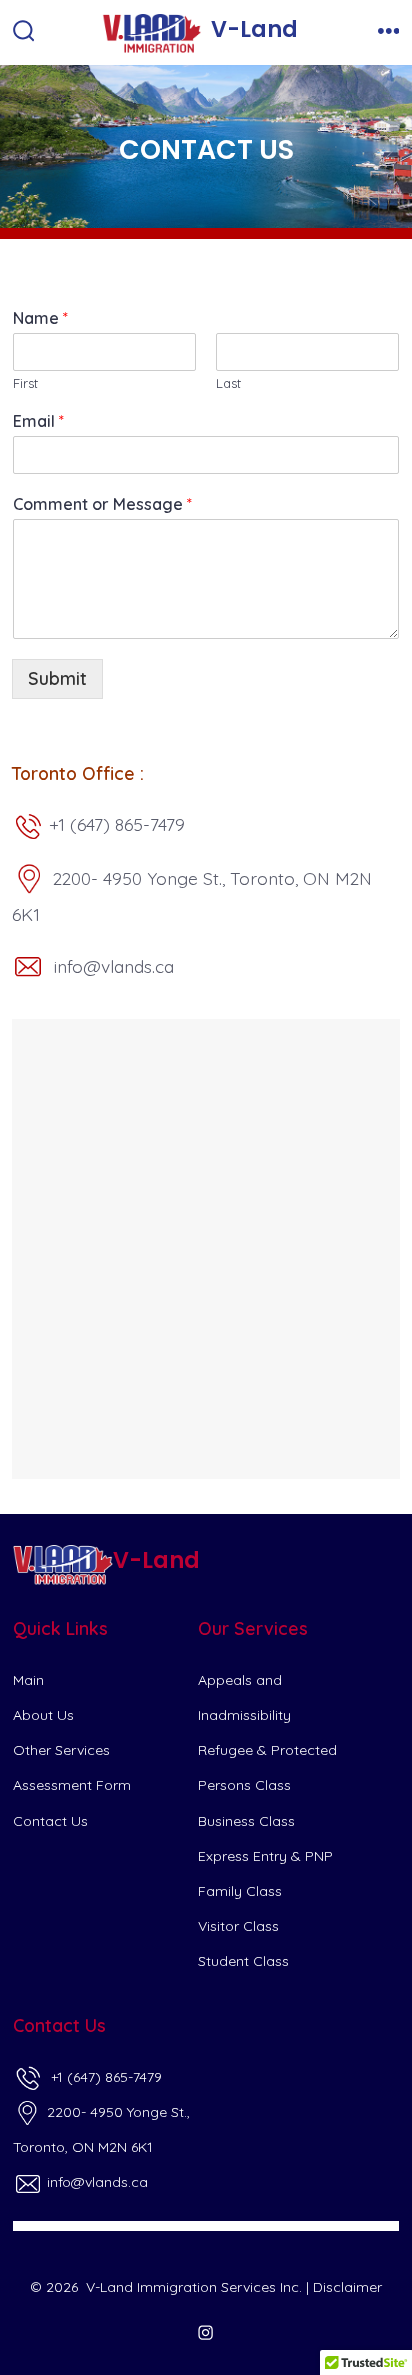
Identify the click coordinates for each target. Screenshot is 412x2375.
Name (40, 318)
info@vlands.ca (95, 2182)
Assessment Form (72, 1785)
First (25, 383)
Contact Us (50, 1821)
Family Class (240, 1891)
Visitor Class (238, 1926)
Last (228, 383)
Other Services (61, 1750)
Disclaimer (347, 2287)
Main (28, 1680)
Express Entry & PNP (265, 1856)
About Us (43, 1715)
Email (38, 421)
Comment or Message (102, 504)
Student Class (243, 1961)
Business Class (246, 1821)
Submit (57, 678)
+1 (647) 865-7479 (102, 2077)
